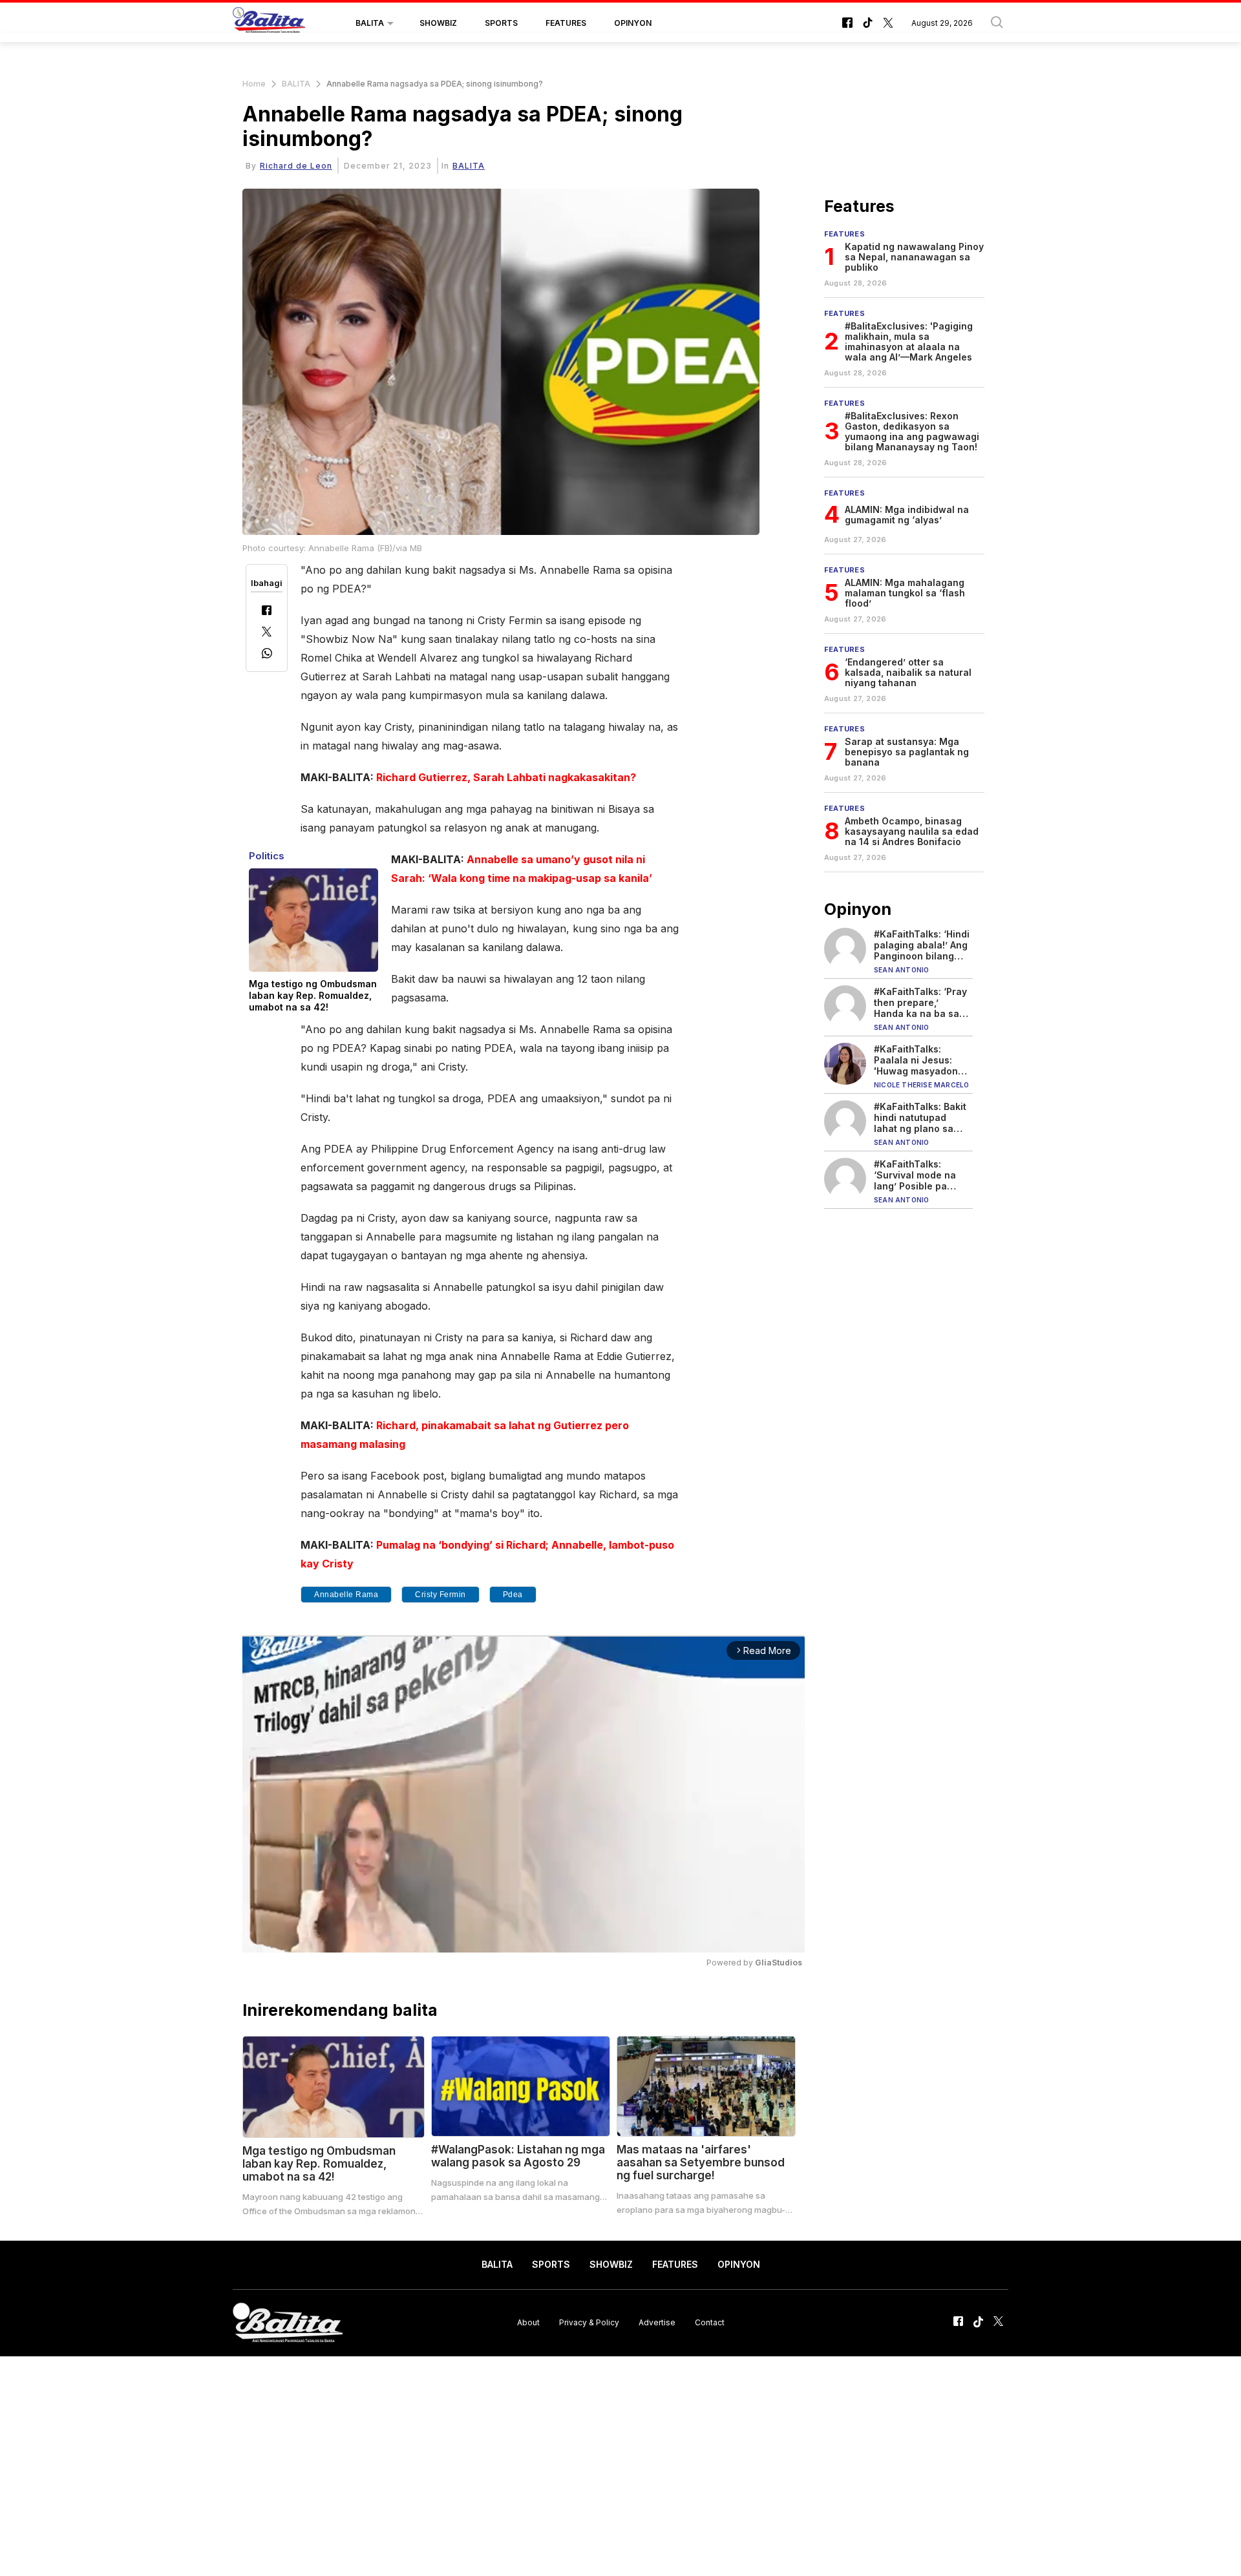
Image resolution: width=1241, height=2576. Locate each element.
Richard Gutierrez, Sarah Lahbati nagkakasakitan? (506, 777)
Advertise (657, 2322)
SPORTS (501, 23)
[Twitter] (267, 633)
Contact (710, 2322)
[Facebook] (267, 612)
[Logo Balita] (269, 23)
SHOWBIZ (438, 23)
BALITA (370, 23)
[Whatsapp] (267, 655)
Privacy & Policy (589, 2322)
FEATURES (566, 23)
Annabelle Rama (346, 1595)
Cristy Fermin (440, 1595)
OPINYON (633, 23)
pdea (513, 1595)
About (528, 2322)
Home (254, 84)
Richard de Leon (296, 166)
